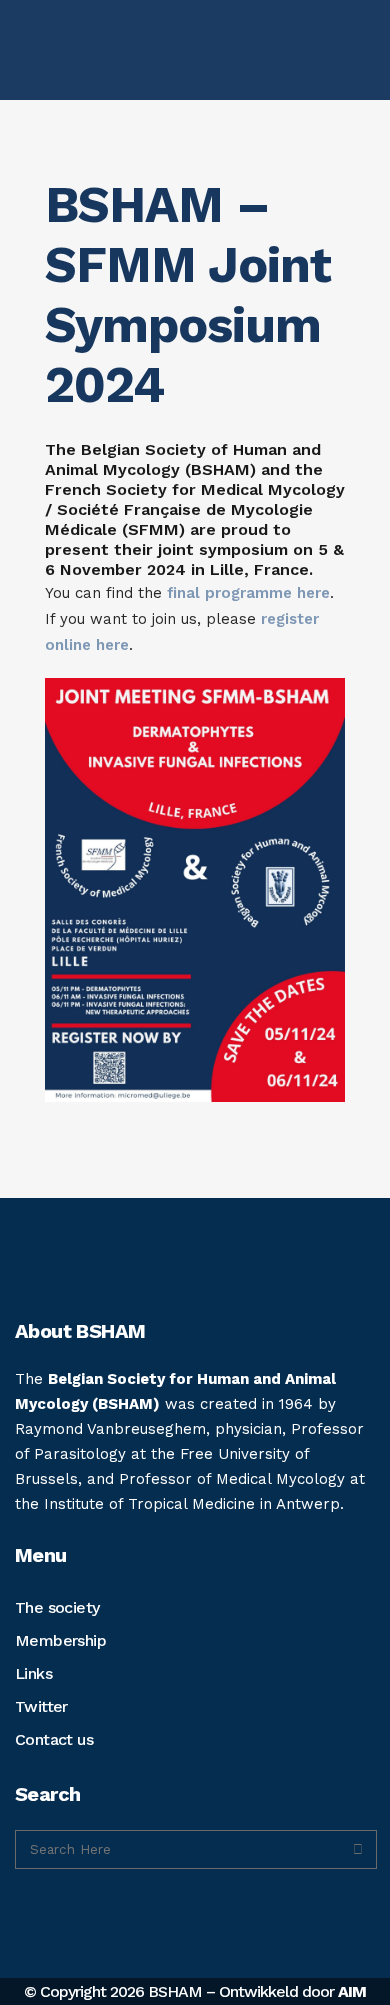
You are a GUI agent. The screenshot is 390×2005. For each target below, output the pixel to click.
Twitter (41, 1706)
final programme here (248, 593)
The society (57, 1607)
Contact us (54, 1739)
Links (33, 1673)
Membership (60, 1640)
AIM (352, 1991)
